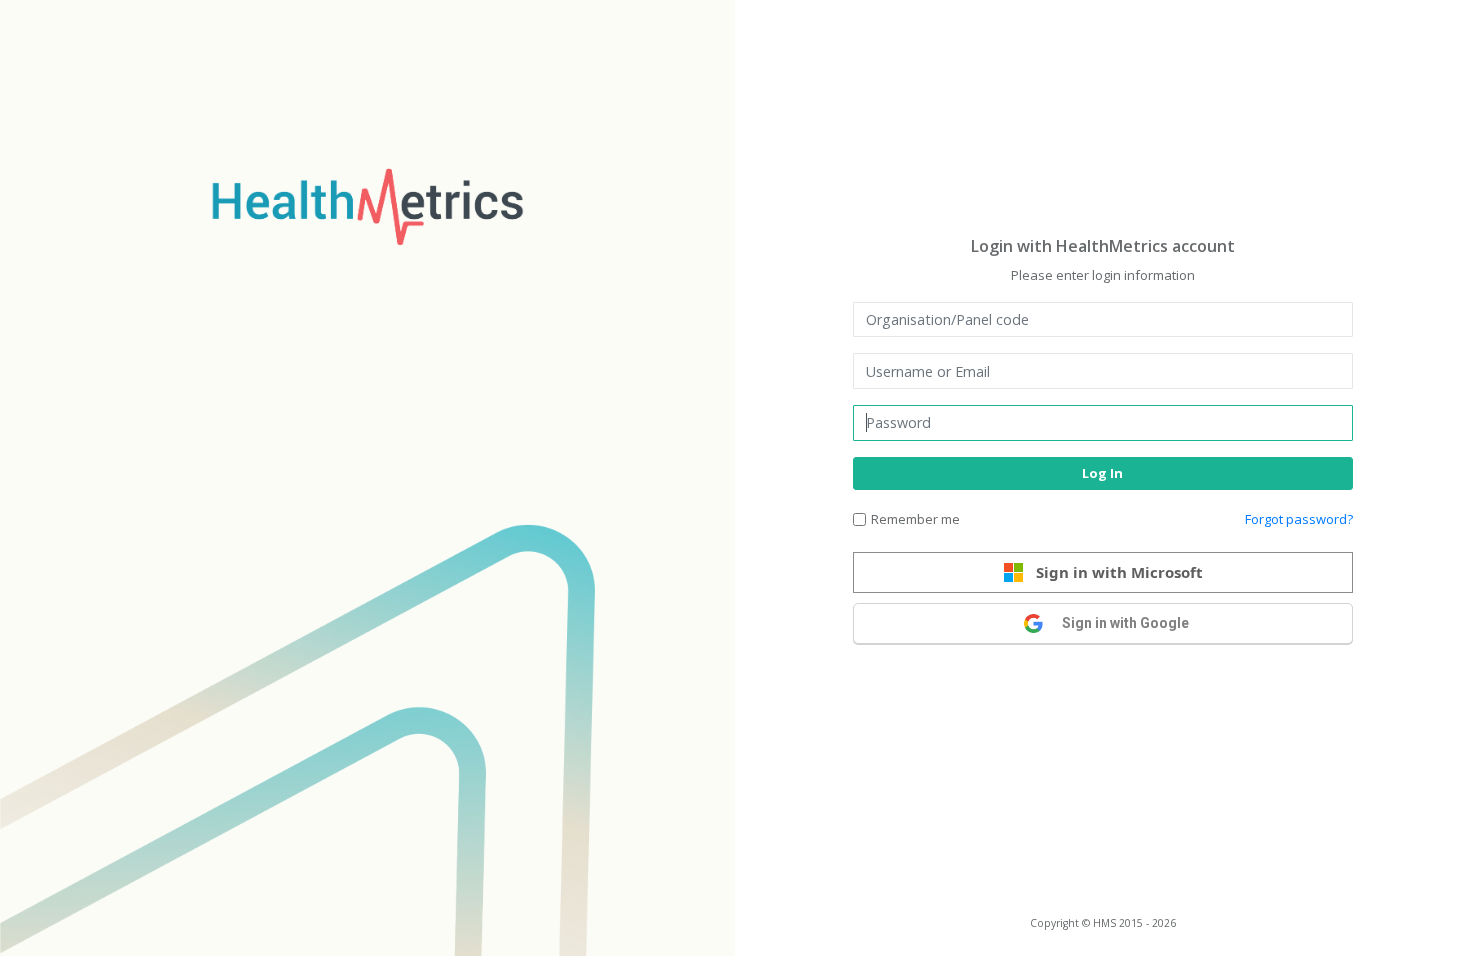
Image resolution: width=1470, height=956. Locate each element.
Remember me (915, 519)
